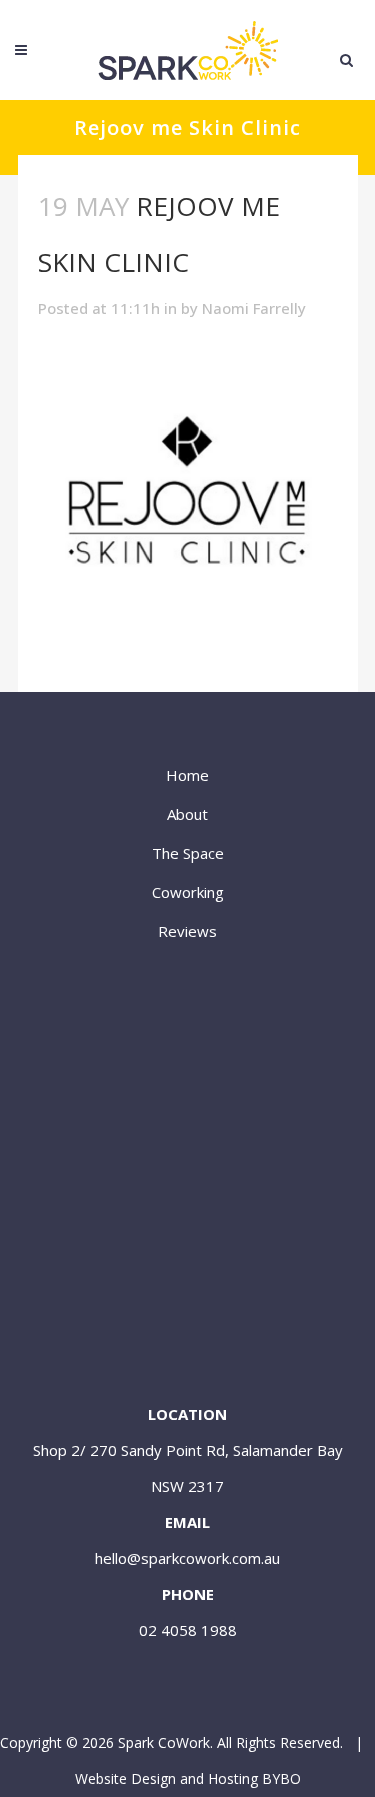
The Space (188, 853)
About (187, 814)
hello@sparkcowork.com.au (187, 1558)
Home (187, 775)
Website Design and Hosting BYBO (188, 1778)
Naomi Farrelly (254, 308)
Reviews (187, 931)
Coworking (188, 892)
